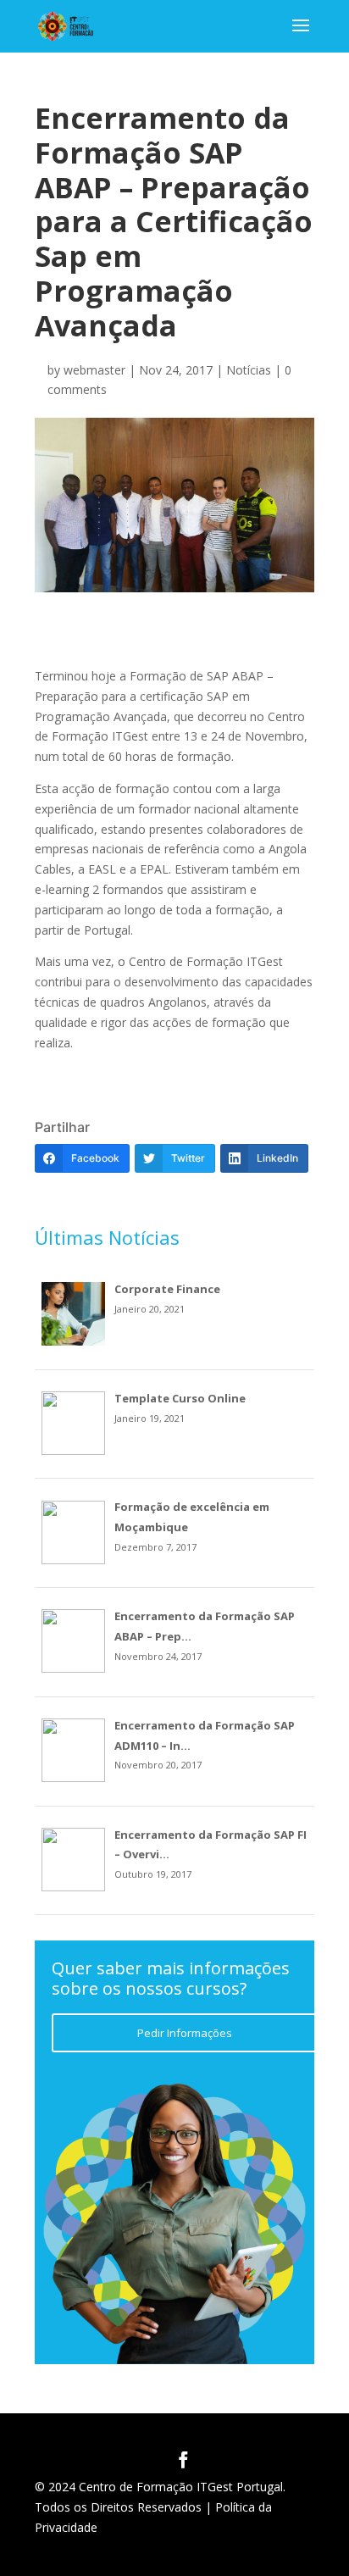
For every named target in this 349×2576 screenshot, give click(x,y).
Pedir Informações (185, 2033)
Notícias (249, 370)
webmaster (94, 370)
